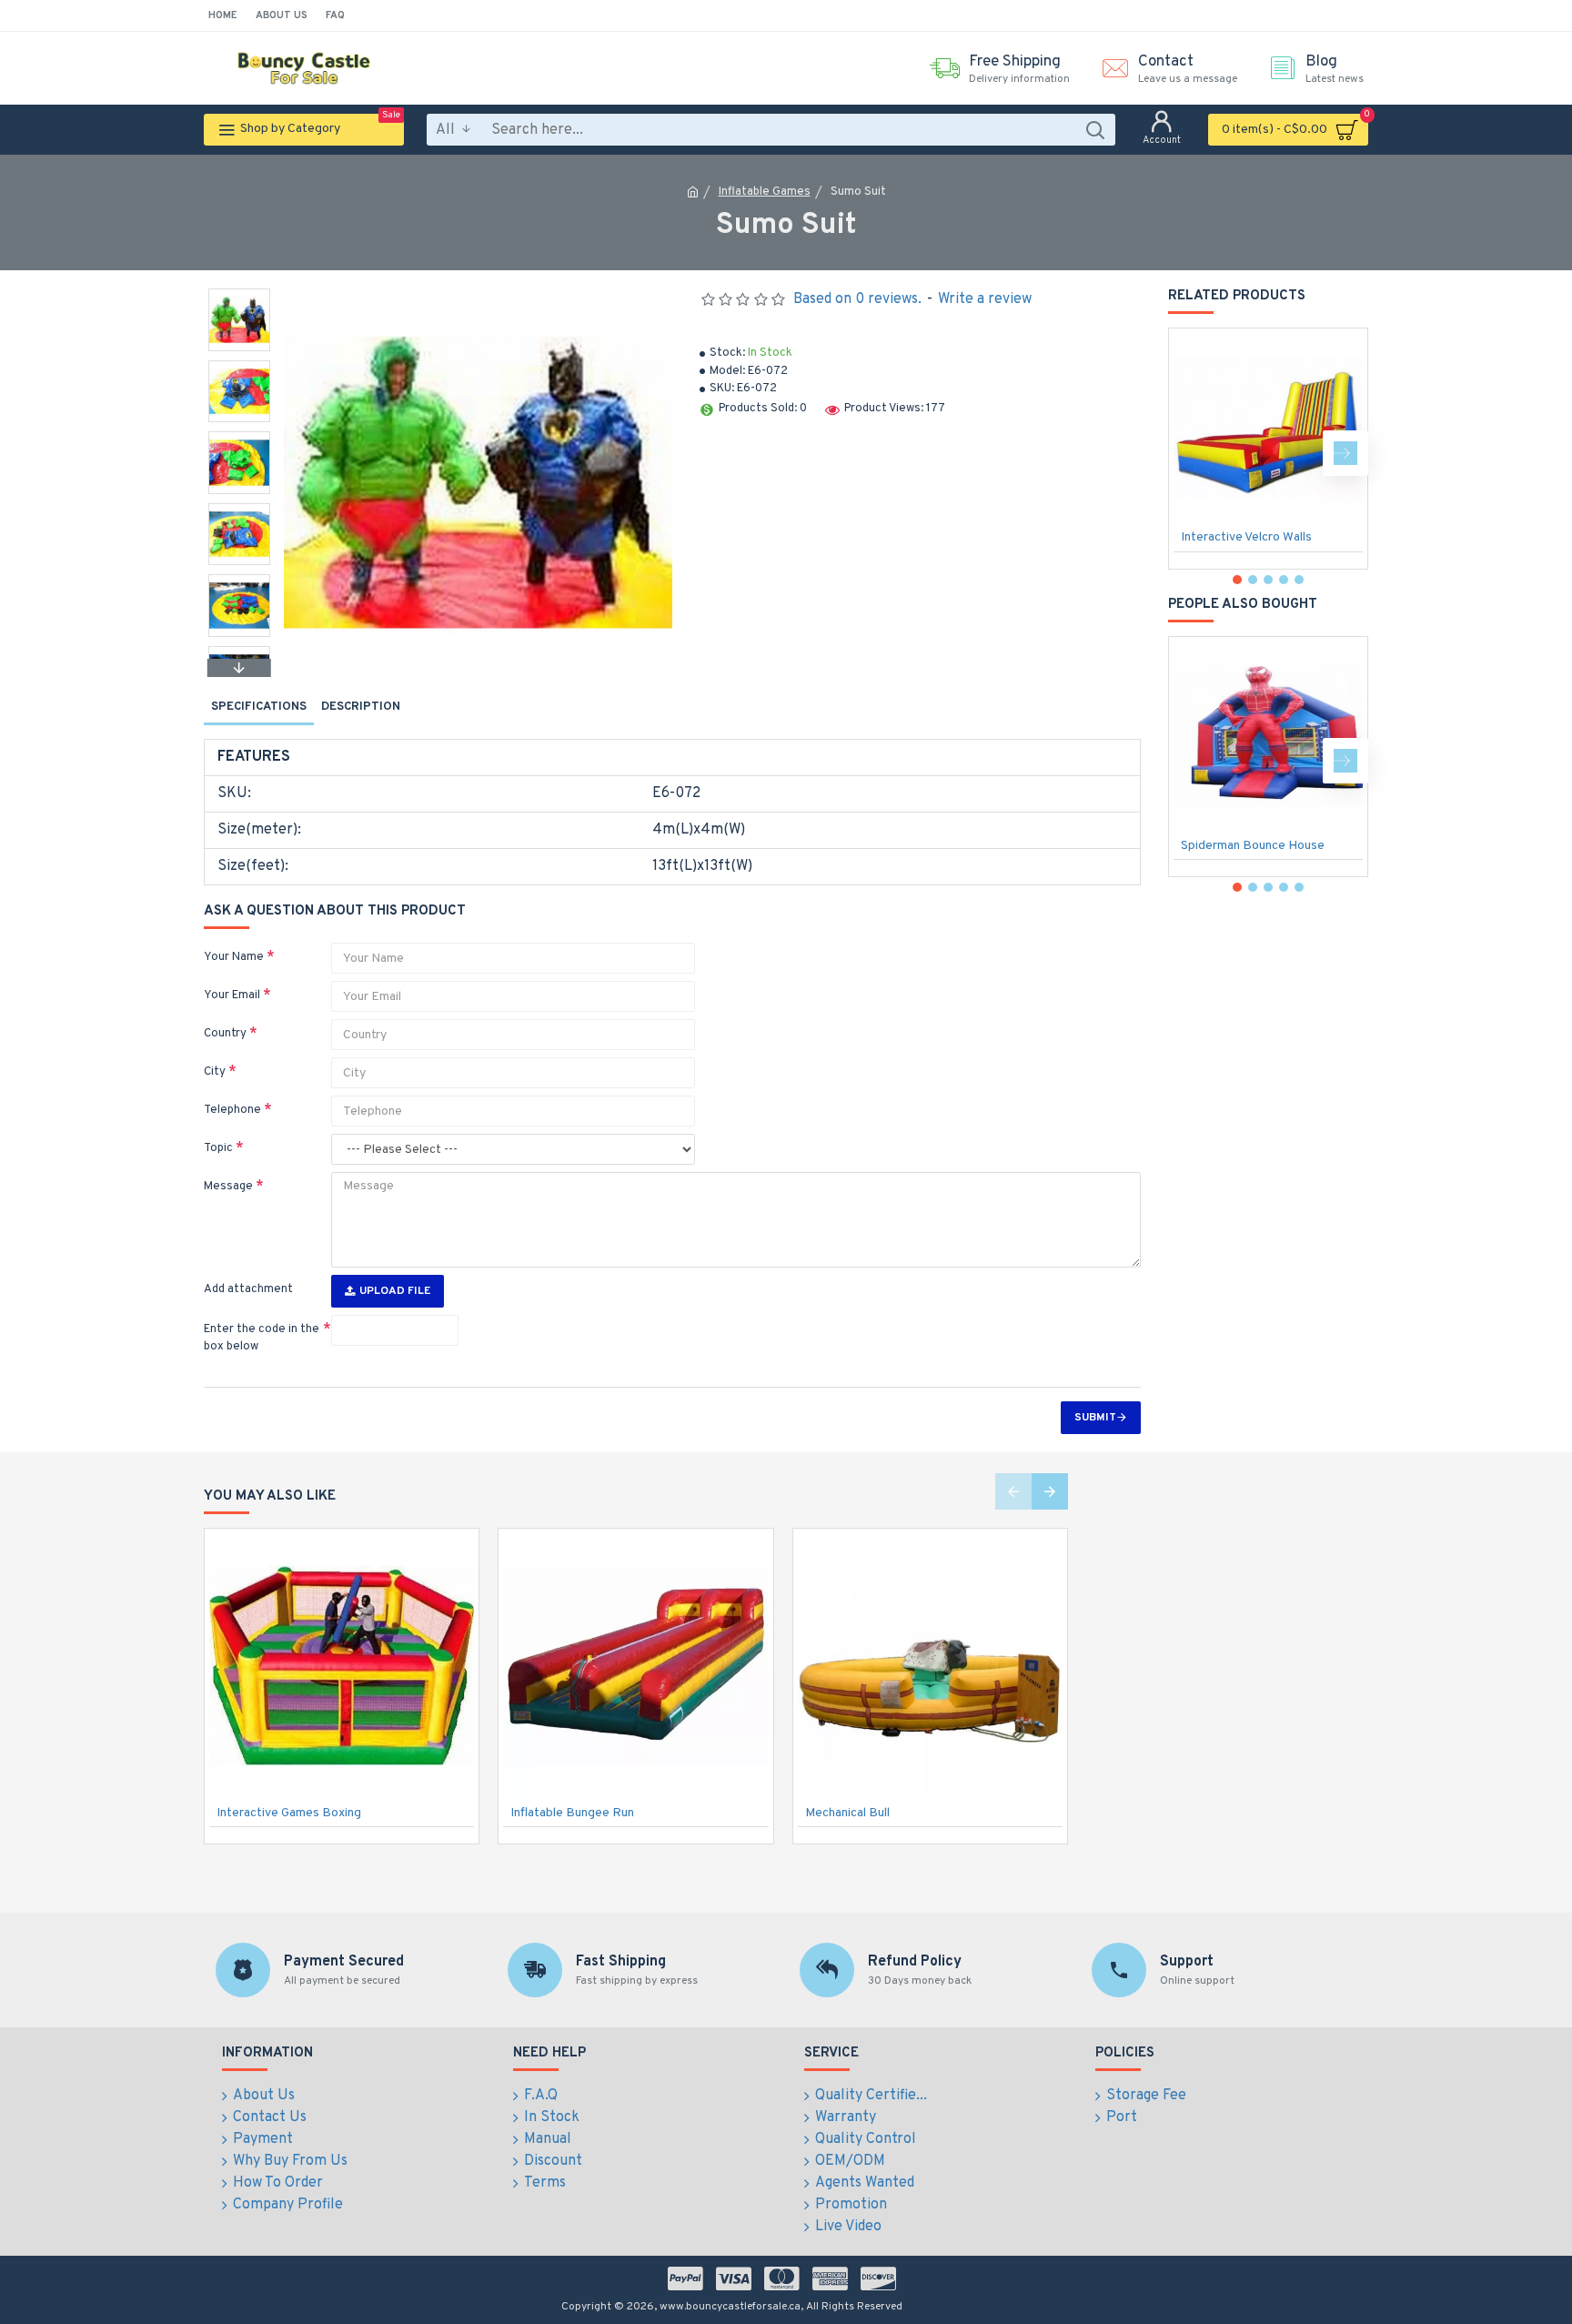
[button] (239, 293)
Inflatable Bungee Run (572, 1813)
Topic (218, 1148)
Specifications (259, 707)
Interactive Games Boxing (289, 1813)
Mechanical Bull (847, 1813)
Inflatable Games (765, 192)
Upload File (395, 1291)
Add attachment (248, 1289)
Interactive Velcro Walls (1246, 537)
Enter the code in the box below (262, 1339)
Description (361, 707)
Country (225, 1034)
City (215, 1072)
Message (228, 1187)
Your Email (232, 995)
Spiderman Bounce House (1253, 846)
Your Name (234, 957)
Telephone (232, 1110)
